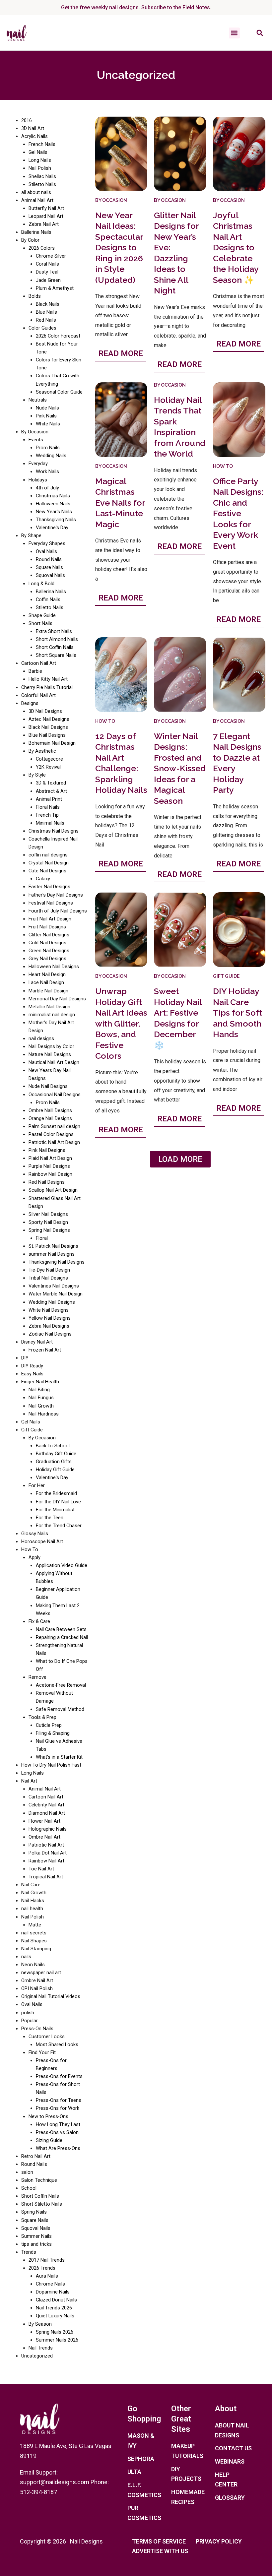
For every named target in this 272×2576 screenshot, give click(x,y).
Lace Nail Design (46, 982)
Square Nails (49, 567)
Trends (29, 2252)
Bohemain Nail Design (52, 743)
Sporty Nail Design (48, 1222)
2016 (27, 120)
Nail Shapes (34, 1941)
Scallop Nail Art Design (53, 1190)
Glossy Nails (35, 1534)
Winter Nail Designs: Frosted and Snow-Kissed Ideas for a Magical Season (180, 768)
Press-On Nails (37, 2029)
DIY (25, 1358)
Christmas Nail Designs (54, 831)
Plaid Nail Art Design (50, 1158)
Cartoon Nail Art (39, 663)
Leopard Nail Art (46, 216)
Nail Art (29, 1781)
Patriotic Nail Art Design (54, 1142)
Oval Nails (46, 551)
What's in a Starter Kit (59, 1757)
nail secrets (34, 1933)
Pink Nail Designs (47, 1150)
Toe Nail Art (41, 1869)
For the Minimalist (55, 1510)
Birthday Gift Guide (56, 1454)
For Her (37, 1485)
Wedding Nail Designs (52, 1302)
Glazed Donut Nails (56, 2300)
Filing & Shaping (53, 1733)
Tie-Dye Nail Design (49, 1270)
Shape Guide (42, 615)
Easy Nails (32, 1374)
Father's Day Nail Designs (56, 895)
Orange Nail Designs (50, 1118)
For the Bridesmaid (56, 1493)
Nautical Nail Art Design (54, 1062)
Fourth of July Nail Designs (58, 911)
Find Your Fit (42, 2052)
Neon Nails (33, 1965)
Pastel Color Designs (51, 1134)
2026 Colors (42, 248)
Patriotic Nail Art (46, 1845)
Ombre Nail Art (44, 1837)
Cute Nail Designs (47, 871)
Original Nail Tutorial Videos (51, 1996)
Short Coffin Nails (55, 647)
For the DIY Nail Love (58, 1502)
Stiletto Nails (42, 184)
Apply (34, 1557)
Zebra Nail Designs (49, 1326)
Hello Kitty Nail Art (48, 679)
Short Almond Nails (57, 639)
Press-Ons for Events (59, 2076)
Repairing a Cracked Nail (62, 1637)
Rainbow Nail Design (50, 1174)
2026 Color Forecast (58, 336)
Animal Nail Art (37, 200)
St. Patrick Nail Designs (53, 1246)
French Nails (42, 144)
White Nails (48, 424)
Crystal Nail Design (49, 863)
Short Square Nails (56, 655)
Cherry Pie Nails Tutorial (47, 687)
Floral (42, 1238)
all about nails (36, 192)
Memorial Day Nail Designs (57, 999)
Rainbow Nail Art (46, 1861)
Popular (30, 2021)
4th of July (47, 488)
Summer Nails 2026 (57, 2340)
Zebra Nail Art (44, 224)
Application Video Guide (62, 1565)
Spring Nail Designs (49, 1230)
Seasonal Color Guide (59, 392)
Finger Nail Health (40, 1382)
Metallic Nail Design (49, 1007)
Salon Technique (39, 2180)
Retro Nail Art (36, 2156)
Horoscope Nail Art (42, 1541)
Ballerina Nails (36, 232)
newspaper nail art (41, 1973)
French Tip (47, 815)
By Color (30, 240)
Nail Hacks (33, 1901)
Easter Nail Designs (49, 887)
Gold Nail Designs (47, 943)
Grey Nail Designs (47, 959)
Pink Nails (46, 416)
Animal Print (49, 799)
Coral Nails (47, 264)
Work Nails (47, 471)
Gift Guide (32, 1430)
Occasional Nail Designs (55, 1095)
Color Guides (42, 328)
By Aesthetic (42, 751)
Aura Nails (47, 2276)
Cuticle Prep (49, 1725)
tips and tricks (36, 2244)
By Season (40, 2324)
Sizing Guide (49, 2140)
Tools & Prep (42, 1717)
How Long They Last (58, 2124)
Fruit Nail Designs (47, 927)
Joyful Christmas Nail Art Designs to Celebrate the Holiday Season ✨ (236, 248)
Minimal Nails (50, 823)
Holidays (38, 480)
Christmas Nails (53, 496)
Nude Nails (47, 408)
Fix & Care (39, 1621)
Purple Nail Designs (49, 1166)
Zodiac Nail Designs (50, 1334)
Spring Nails (34, 2212)
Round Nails (49, 559)
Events (36, 440)
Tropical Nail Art (46, 1877)
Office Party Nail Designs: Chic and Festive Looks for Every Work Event (238, 513)
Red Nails (46, 320)
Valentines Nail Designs (54, 1286)
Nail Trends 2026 (54, 2308)
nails (26, 1957)
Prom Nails (48, 448)
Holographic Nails (48, 1829)
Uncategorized (37, 2356)
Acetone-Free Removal (61, 1685)
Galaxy (43, 879)
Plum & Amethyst (55, 288)
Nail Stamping (36, 1949)
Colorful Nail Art (38, 695)
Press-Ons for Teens (59, 2100)
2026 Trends (42, 2268)
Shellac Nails (42, 176)
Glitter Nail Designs (49, 935)
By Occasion (35, 432)
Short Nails (40, 623)
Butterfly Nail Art (46, 208)
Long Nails (40, 160)
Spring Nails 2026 (55, 2332)
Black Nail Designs (48, 727)
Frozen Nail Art (45, 1350)
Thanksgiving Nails (56, 520)
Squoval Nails (50, 575)
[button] (234, 33)
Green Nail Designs (49, 951)
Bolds (35, 296)
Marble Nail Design (48, 991)
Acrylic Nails (34, 136)
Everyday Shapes (47, 543)
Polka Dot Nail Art (48, 1853)
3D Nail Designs (45, 711)
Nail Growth (41, 1406)
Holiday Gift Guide (55, 1470)
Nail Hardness (44, 1414)
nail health (32, 1909)
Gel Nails (38, 152)
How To (30, 1549)
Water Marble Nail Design (56, 1294)
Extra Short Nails (54, 631)
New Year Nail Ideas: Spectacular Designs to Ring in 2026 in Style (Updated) (119, 248)
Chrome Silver (51, 256)
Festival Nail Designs (51, 903)
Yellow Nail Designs (50, 1318)
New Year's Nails (54, 512)
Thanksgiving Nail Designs (57, 1262)
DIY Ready (32, 1366)
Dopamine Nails (53, 2292)
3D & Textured (51, 783)
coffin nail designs (48, 855)
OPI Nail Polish (37, 1988)
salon (27, 2172)
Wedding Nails (51, 456)
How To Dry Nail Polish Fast (51, 1765)
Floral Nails (48, 807)
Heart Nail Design (47, 974)
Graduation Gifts (54, 1462)
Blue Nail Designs (47, 735)
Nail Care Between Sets (61, 1629)
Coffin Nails (48, 599)
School (29, 2188)
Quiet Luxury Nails (55, 2316)
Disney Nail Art (37, 1342)
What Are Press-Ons (58, 2148)
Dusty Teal (47, 272)
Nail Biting (39, 1390)
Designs (30, 703)
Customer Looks (47, 2037)
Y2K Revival (48, 767)
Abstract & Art (51, 791)
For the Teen (50, 1518)
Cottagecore (49, 759)
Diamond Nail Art (47, 1813)
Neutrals (38, 400)
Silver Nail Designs (48, 1214)
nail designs (41, 1038)
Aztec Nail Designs (49, 719)
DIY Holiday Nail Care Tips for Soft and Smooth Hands (238, 1013)
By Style (37, 775)
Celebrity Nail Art (46, 1805)
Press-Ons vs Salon (57, 2132)
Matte (35, 1925)
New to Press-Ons (48, 2116)
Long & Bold (41, 584)
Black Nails (48, 304)
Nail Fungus (41, 1398)
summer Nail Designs (52, 1254)
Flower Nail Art (44, 1821)
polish (28, 2013)
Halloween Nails (53, 504)
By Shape (31, 535)
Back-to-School (53, 1446)
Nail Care (31, 1885)
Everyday (38, 464)
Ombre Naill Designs (50, 1110)
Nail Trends (41, 2348)
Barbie (35, 671)
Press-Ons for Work (58, 2108)
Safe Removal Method (60, 1709)
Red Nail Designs (47, 1182)
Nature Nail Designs (50, 1054)
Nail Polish (40, 168)
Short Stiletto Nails (42, 2204)
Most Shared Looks (57, 2044)
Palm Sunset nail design (54, 1126)
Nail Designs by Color (51, 1046)
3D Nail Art (33, 128)
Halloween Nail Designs (54, 967)
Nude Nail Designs (48, 1086)
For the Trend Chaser (59, 1526)
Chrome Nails (50, 2284)
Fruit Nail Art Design (50, 919)
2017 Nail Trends (47, 2260)
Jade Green (48, 280)
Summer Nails (36, 2236)
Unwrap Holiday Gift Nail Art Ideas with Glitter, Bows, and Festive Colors (121, 1023)
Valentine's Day (52, 528)
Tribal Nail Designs (48, 1278)
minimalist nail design (52, 1015)
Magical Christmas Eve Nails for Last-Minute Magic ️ (120, 503)
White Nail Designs (49, 1310)
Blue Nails (46, 312)
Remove (37, 1677)
